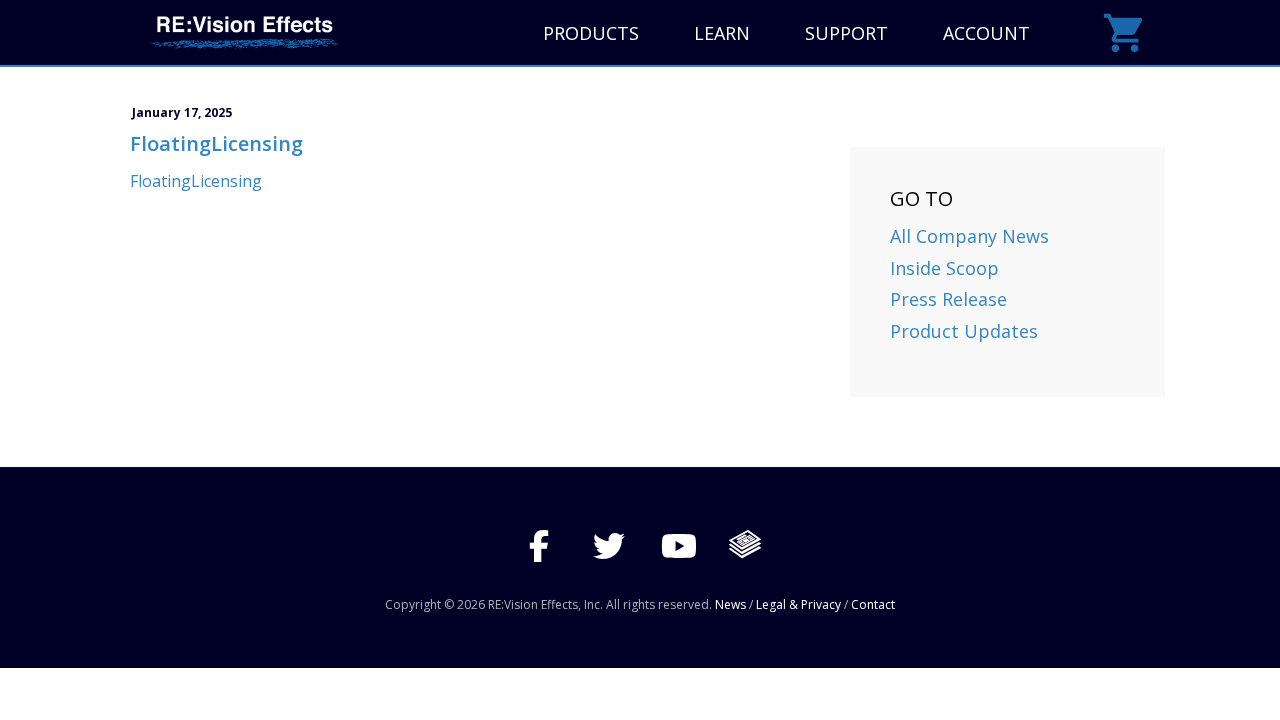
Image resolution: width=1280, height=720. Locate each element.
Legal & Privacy (798, 604)
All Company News (969, 236)
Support (846, 33)
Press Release (948, 299)
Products (591, 33)
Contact (873, 604)
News (730, 604)
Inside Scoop (944, 268)
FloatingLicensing (196, 181)
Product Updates (964, 331)
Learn (722, 33)
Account (986, 33)
